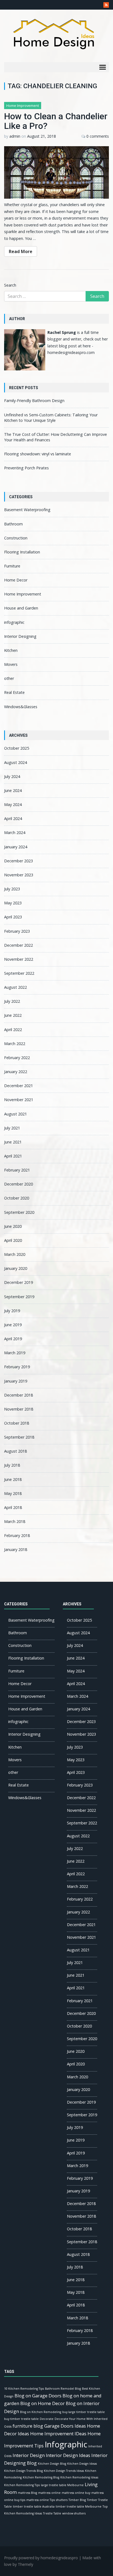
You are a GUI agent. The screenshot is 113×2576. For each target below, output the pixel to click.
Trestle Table (52, 2513)
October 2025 (17, 748)
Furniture (12, 566)
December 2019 (19, 1282)
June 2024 (13, 790)
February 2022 (17, 1058)
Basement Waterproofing (27, 510)
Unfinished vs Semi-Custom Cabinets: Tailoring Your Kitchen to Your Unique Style (51, 418)
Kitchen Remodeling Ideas (79, 2477)
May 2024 (13, 804)
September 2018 (19, 1437)
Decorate (47, 2419)
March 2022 (15, 1044)
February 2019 (17, 1367)
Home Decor (16, 580)
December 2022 (19, 945)
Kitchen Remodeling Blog (41, 2477)
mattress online (49, 2493)
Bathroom (13, 524)
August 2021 (15, 1114)
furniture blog (28, 2426)
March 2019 (15, 1353)
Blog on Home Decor (43, 2403)
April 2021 (13, 1156)
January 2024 (16, 847)
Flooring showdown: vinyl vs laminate (38, 454)
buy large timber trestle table (84, 2412)
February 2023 (17, 931)
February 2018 (17, 1535)
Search (10, 285)
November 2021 (19, 1100)
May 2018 (13, 1493)
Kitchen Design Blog (52, 2464)
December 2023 (19, 861)
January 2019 (16, 1381)
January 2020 (16, 1268)
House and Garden (21, 608)
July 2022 (12, 1001)
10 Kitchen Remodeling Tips (24, 2389)
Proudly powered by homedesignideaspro (41, 2558)
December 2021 (19, 1086)
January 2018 (16, 1549)
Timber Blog (77, 2500)
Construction (16, 538)
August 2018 (15, 1451)
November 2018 (19, 1409)
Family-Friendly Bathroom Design (34, 401)
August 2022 (15, 987)
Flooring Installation (22, 552)
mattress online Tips (41, 2500)
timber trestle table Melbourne (79, 2506)
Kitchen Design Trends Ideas (64, 2471)
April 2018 (13, 1507)
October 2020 (17, 1198)
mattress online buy (76, 2493)
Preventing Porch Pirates (26, 468)
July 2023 (12, 889)
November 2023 (19, 875)
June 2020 (13, 1226)
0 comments (98, 136)
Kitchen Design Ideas (82, 2464)
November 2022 (19, 959)
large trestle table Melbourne (62, 2485)
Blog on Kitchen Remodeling (41, 2412)
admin (15, 136)
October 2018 (17, 1423)
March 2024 (15, 833)
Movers (11, 664)
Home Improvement (23, 106)
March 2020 (15, 1254)
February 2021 (17, 1170)
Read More (21, 251)
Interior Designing (20, 636)
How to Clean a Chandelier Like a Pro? (56, 121)
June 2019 (13, 1325)
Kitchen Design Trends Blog (23, 2471)
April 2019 (13, 1339)
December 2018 (19, 1395)
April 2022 (13, 1030)
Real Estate (14, 692)
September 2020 (19, 1212)
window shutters (74, 2513)
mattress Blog (27, 2493)
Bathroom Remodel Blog (63, 2389)
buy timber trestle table (21, 2419)
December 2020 (19, 1184)
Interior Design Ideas (68, 2455)
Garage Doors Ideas (65, 2426)
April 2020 (13, 1240)
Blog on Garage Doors (38, 2396)
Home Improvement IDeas (58, 2434)
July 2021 (12, 1128)
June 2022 (13, 1015)
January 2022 (16, 1072)
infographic (14, 622)
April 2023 (13, 917)
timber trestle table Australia (34, 2506)
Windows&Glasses (21, 707)
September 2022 (19, 973)
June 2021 (13, 1142)
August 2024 (15, 762)
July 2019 (12, 1311)
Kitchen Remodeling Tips (22, 2485)
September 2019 (19, 1297)
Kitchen (11, 650)
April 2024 (13, 818)
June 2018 (13, 1479)
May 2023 (13, 903)
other (9, 678)
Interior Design (29, 2455)
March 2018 (15, 1521)
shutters (62, 2500)
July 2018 (12, 1465)
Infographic (66, 2444)
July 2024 (12, 776)
